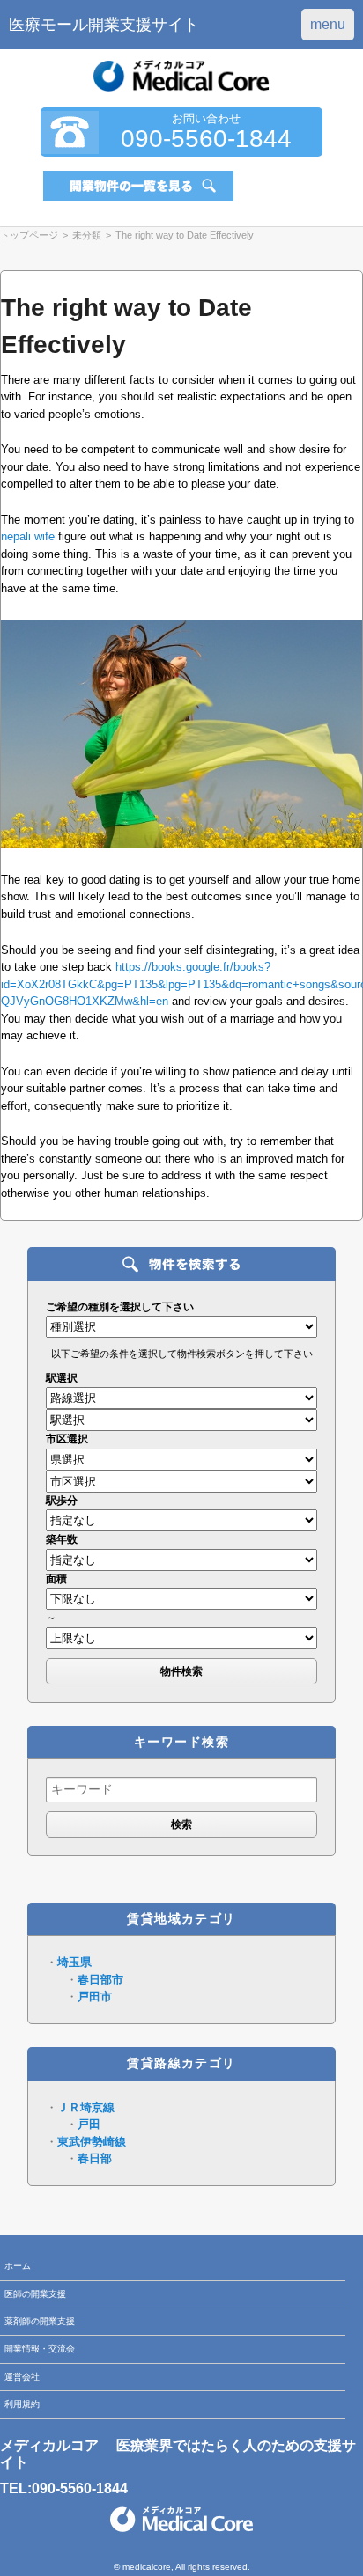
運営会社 (22, 2377)
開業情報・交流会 (40, 2348)
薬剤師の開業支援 (40, 2321)
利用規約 (22, 2404)
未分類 (87, 235)
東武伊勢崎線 (92, 2142)
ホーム (18, 2266)
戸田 (89, 2124)
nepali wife (28, 536)
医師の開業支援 (35, 2294)
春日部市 (100, 1980)
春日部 (95, 2158)
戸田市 (95, 1996)
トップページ (29, 235)
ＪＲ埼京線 (86, 2107)
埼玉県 (74, 1962)
